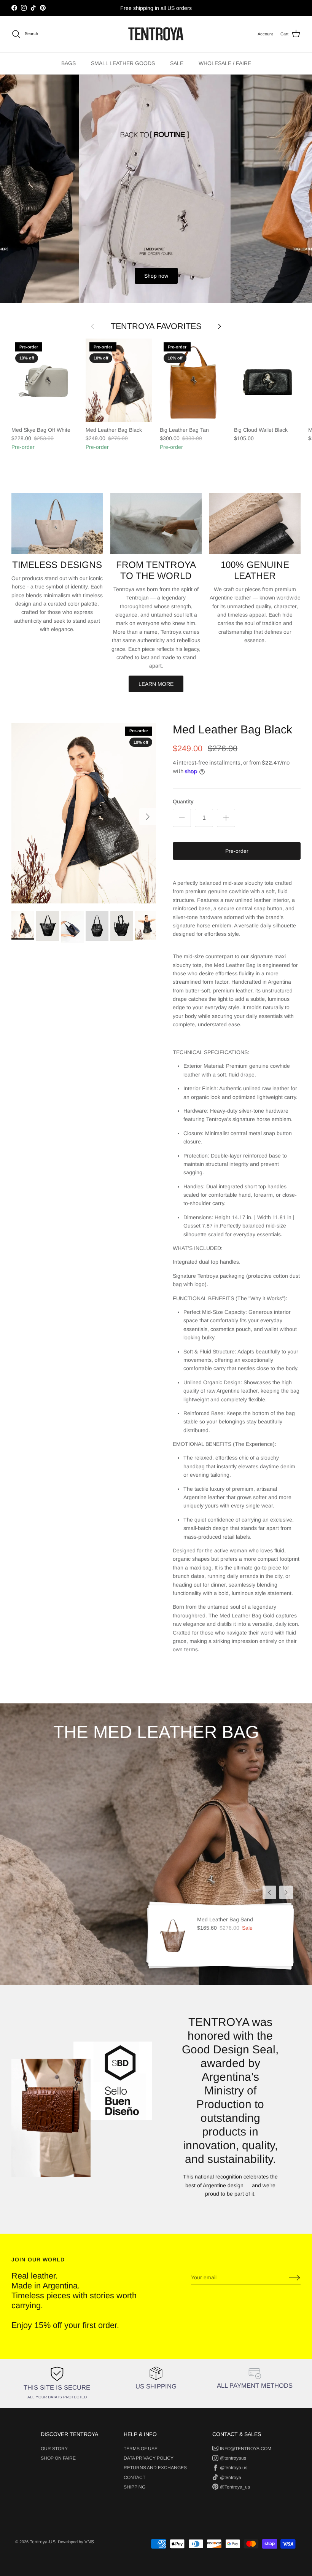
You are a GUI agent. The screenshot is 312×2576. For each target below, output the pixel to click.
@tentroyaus (233, 2458)
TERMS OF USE (141, 2449)
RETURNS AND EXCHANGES (155, 2468)
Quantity (183, 801)
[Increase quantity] (226, 818)
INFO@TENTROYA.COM (246, 2449)
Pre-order (237, 851)
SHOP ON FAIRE (58, 2458)
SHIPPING (135, 2487)
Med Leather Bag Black (232, 729)
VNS (89, 2542)
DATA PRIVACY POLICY (149, 2458)
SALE (177, 63)
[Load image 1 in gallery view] (84, 813)
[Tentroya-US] (156, 34)
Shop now (156, 276)
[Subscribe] (292, 2278)
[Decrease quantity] (182, 818)
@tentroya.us (234, 2468)
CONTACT (135, 2477)
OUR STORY (54, 2449)
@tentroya (231, 2477)
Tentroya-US (43, 2542)
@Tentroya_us (235, 2487)
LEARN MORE (156, 684)
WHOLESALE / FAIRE (225, 63)
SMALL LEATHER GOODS (123, 63)
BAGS (68, 63)
